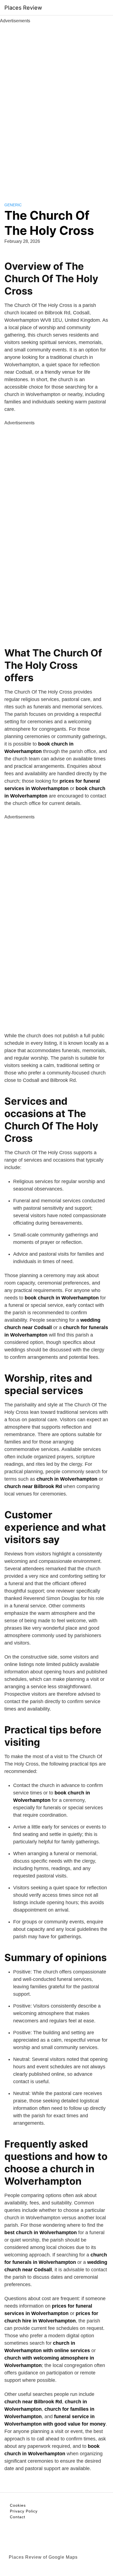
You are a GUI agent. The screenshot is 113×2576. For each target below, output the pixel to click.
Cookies (18, 2505)
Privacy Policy (24, 2511)
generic (13, 205)
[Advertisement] (56, 107)
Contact (18, 2517)
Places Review (23, 8)
